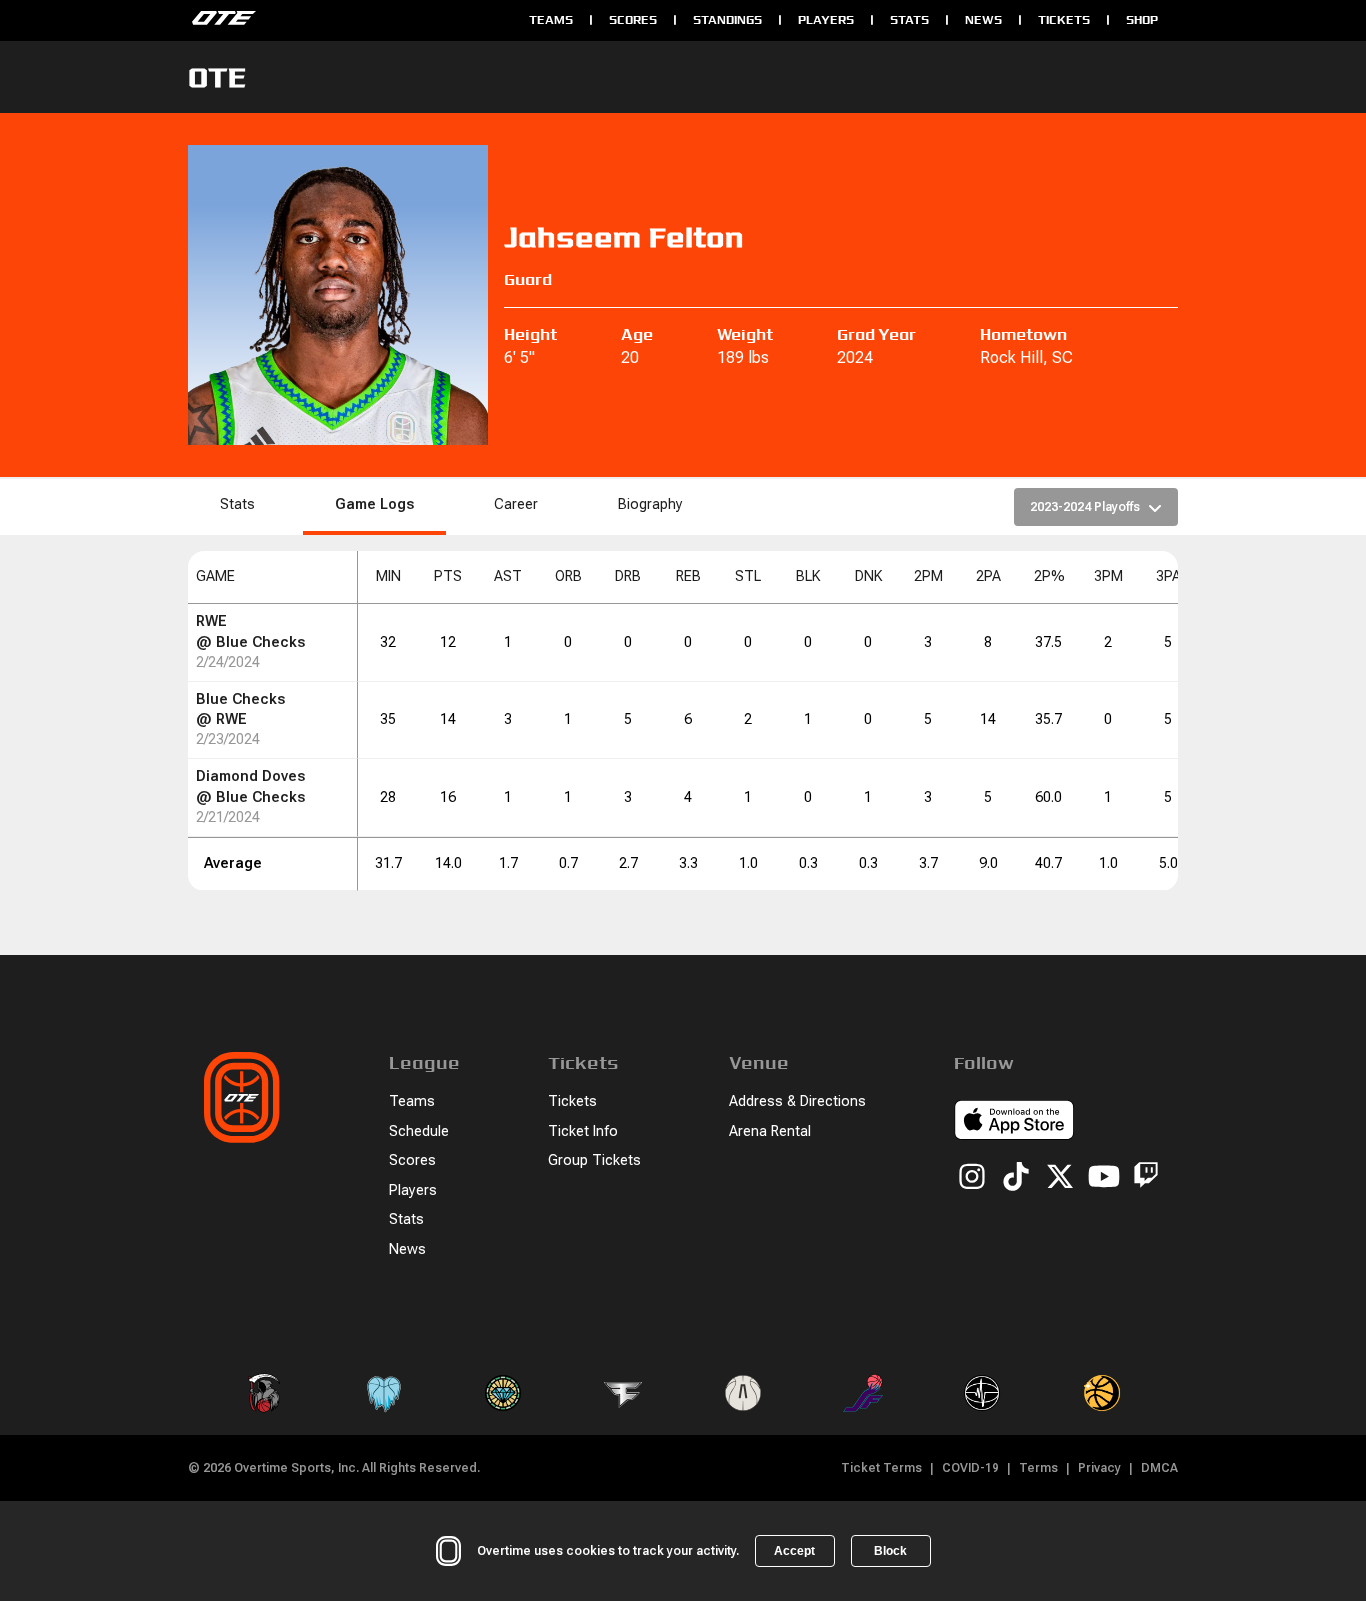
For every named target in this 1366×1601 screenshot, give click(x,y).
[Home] (348, 20)
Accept (794, 1551)
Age (637, 334)
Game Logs (374, 504)
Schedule (419, 1131)
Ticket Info (583, 1131)
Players (826, 19)
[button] (273, 577)
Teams (551, 19)
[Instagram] (972, 1178)
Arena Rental (770, 1131)
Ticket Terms (881, 1468)
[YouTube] (1104, 1178)
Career (516, 504)
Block (890, 1551)
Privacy (1099, 1468)
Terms (1038, 1468)
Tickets (1064, 19)
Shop (1142, 19)
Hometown (1023, 334)
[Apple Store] (1014, 1123)
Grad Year (876, 334)
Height (530, 334)
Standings (727, 19)
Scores (633, 19)
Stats (909, 19)
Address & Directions (797, 1101)
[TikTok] (1016, 1178)
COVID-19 (970, 1468)
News (983, 19)
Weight (745, 334)
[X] (1060, 1178)
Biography (650, 504)
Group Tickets (594, 1160)
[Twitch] (1146, 1178)
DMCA (1159, 1468)
